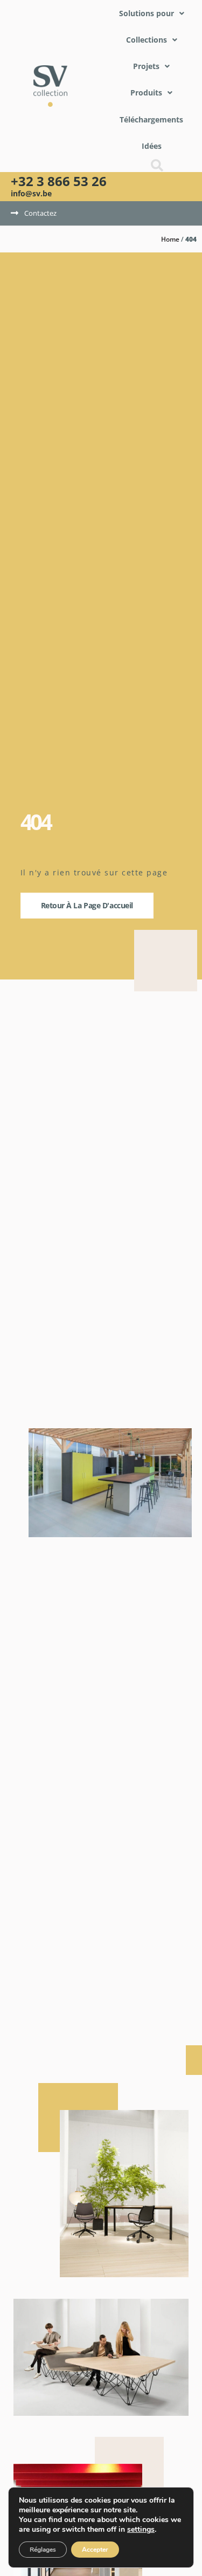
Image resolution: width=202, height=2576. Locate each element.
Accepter (95, 2550)
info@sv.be (31, 193)
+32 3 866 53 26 (59, 181)
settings (141, 2530)
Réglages (43, 2550)
